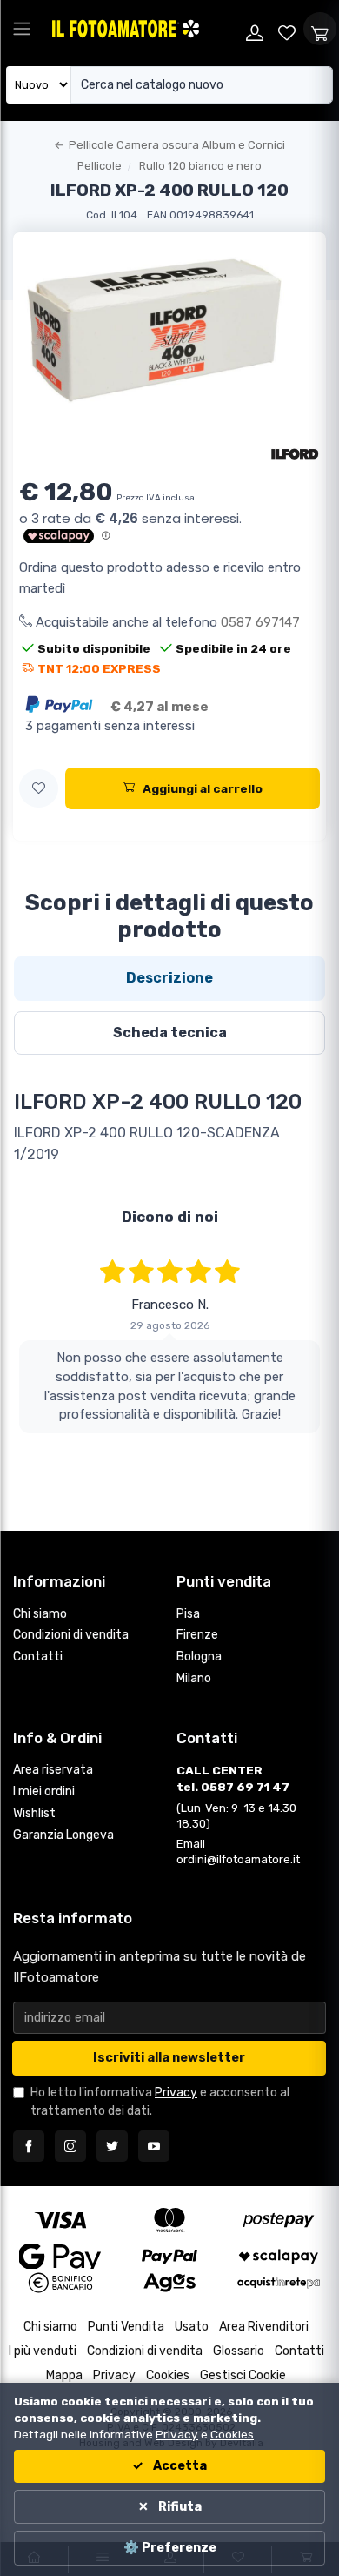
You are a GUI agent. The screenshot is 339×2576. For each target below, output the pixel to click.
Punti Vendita (126, 2327)
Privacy (176, 2093)
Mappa (64, 2375)
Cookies (168, 2375)
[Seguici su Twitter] (112, 2146)
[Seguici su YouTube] (154, 2146)
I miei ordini (44, 1791)
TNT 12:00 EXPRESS (99, 668)
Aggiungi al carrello (203, 788)
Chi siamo (40, 1614)
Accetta (179, 2466)
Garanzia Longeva (63, 1835)
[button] (39, 789)
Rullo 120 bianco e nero (200, 166)
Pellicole (100, 166)
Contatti (38, 1657)
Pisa (188, 1614)
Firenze (197, 1635)
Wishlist (34, 1813)
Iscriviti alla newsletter (169, 2058)
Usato (192, 2327)
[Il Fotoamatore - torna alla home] (144, 29)
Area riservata (53, 1770)
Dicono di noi (170, 1217)
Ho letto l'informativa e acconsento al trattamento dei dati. (160, 2102)
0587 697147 (260, 622)
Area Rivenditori (264, 2327)
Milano (194, 1678)
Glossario (239, 2351)
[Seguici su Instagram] (70, 2146)
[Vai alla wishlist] (288, 29)
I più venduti (43, 2351)
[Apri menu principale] (22, 29)
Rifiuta (179, 2507)
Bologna (199, 1657)
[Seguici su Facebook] (29, 2146)
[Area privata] (255, 29)
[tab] (169, 978)
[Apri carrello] (320, 29)
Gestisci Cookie (243, 2375)
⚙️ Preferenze (170, 2548)
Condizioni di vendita (71, 1635)
